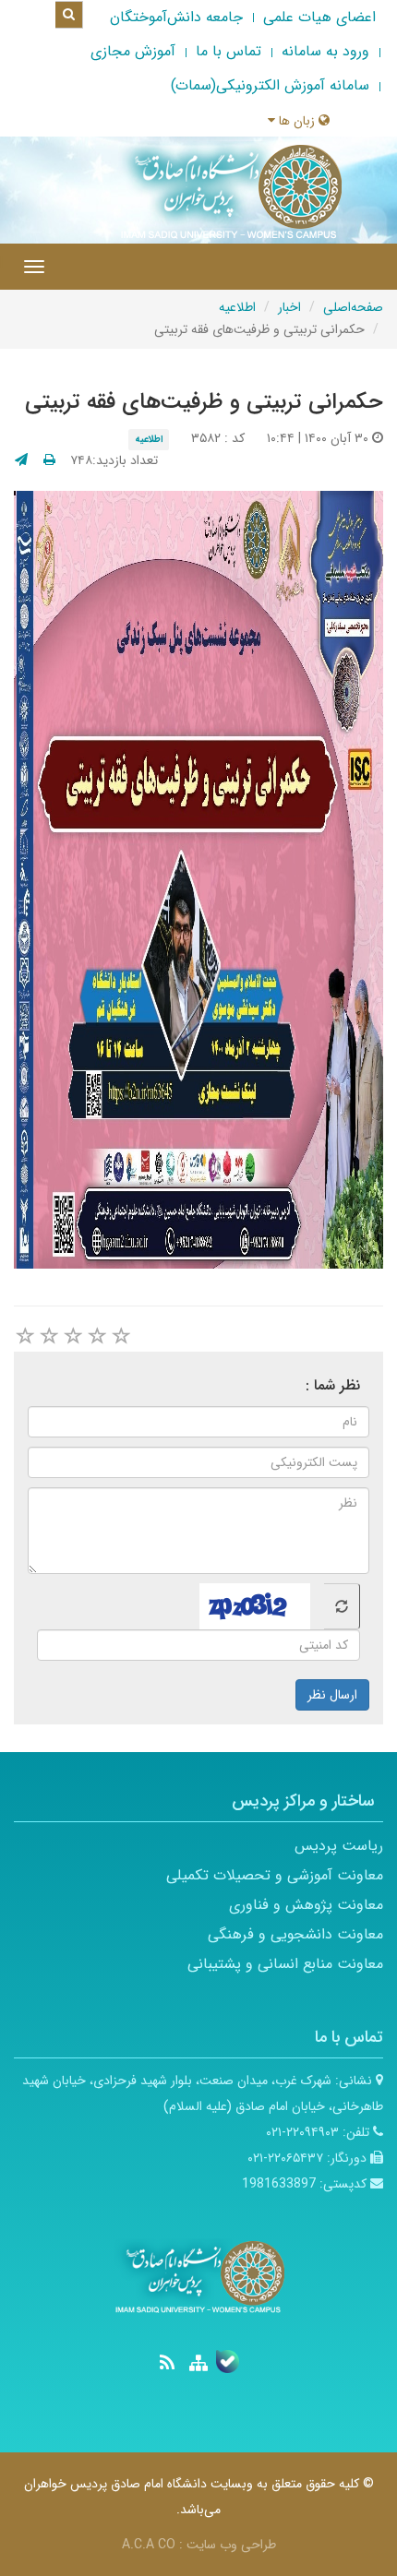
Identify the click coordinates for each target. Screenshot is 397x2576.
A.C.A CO (149, 2545)
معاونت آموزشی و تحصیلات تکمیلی (275, 1875)
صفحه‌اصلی (353, 307)
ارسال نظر (332, 1695)
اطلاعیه (237, 307)
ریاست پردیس (339, 1846)
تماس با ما (229, 51)
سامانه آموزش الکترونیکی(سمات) (270, 85)
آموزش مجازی (133, 51)
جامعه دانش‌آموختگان (176, 17)
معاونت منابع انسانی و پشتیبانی (285, 1964)
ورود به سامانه (325, 51)
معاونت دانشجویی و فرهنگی (295, 1934)
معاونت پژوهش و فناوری (306, 1905)
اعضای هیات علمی (319, 17)
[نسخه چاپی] (49, 460)
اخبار (289, 307)
